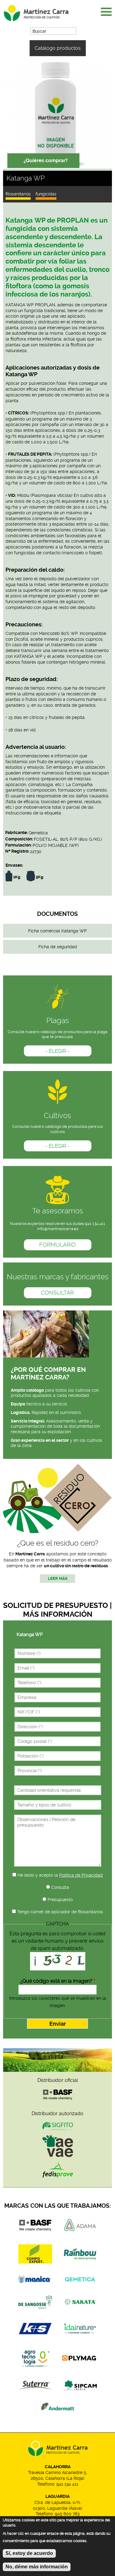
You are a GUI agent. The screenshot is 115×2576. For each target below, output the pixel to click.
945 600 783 (67, 2514)
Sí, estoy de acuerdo (29, 2553)
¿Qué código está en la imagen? (58, 1981)
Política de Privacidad (81, 1875)
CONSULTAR (57, 1293)
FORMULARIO (57, 1245)
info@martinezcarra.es (58, 1229)
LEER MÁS (58, 1578)
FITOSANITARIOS (18, 194)
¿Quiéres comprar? (46, 160)
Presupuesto (60, 1900)
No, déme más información (37, 2567)
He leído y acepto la (60, 1875)
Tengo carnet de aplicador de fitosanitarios (60, 1912)
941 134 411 (67, 2484)
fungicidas (46, 194)
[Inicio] (41, 11)
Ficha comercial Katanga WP (57, 931)
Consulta (60, 1887)
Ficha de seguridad (58, 947)
